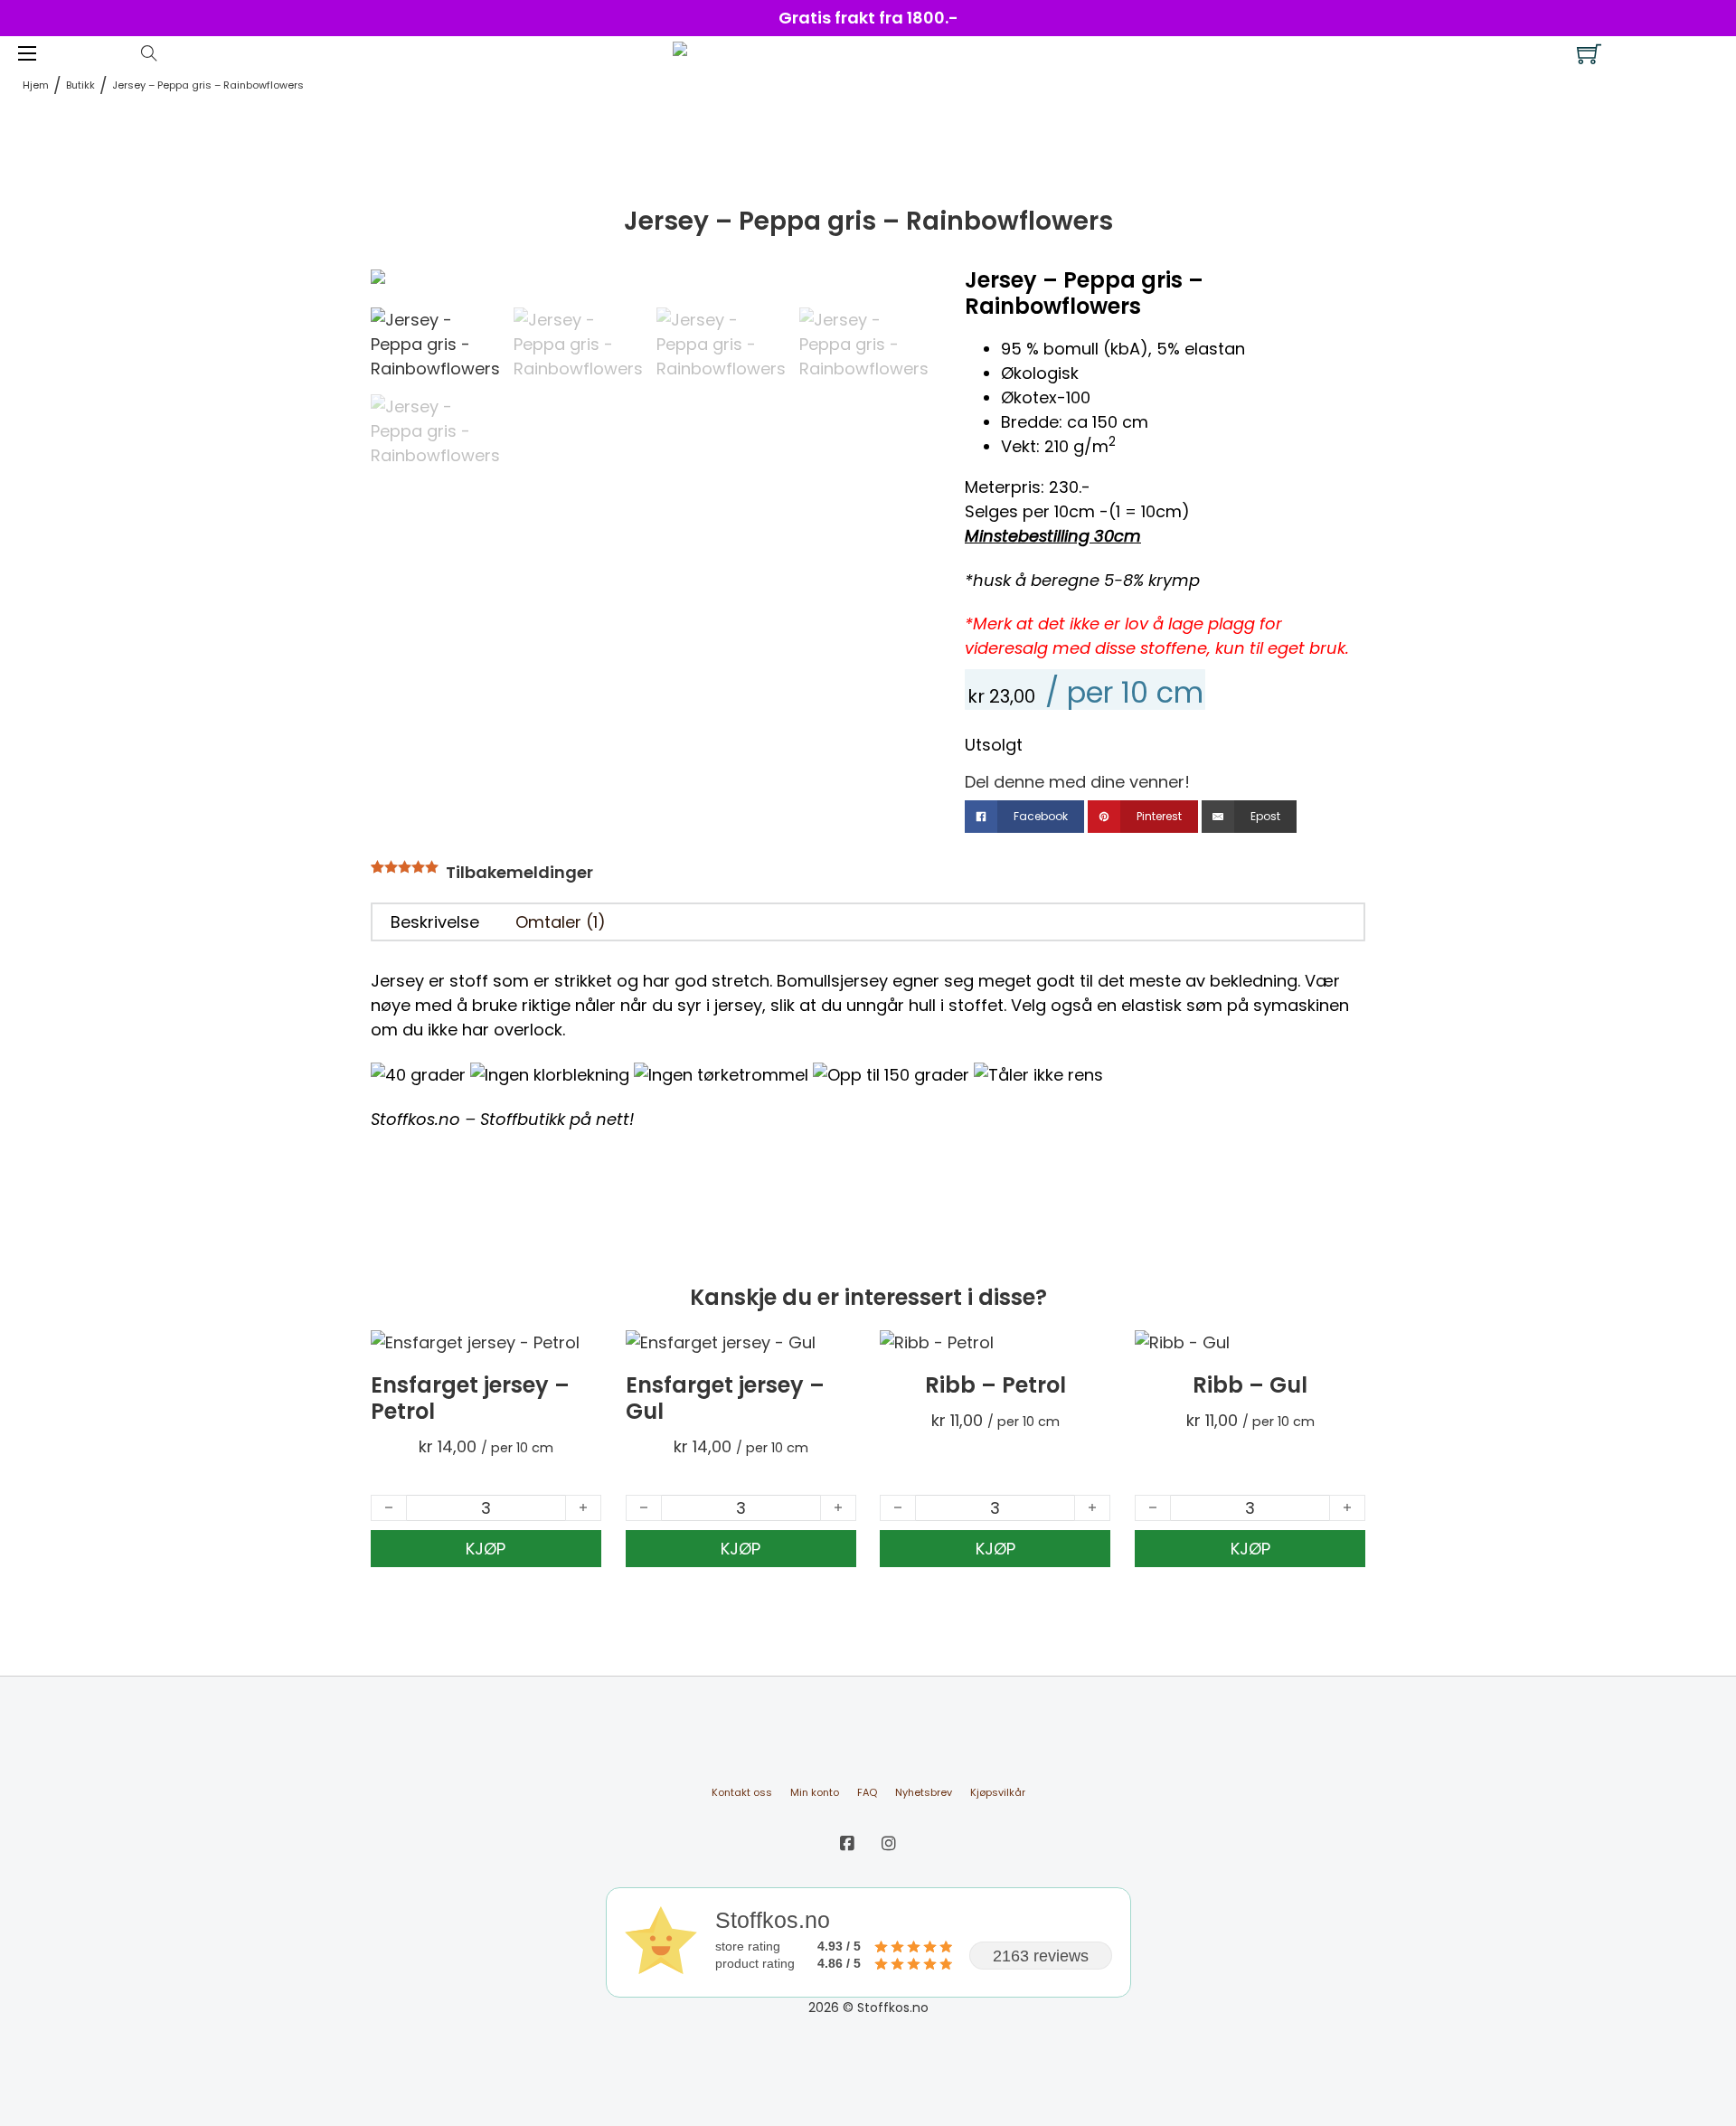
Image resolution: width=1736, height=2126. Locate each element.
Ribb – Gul (1250, 1385)
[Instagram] (889, 1843)
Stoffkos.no (415, 1119)
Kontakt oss (742, 1792)
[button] (904, 292)
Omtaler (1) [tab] (561, 922)
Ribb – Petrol (995, 1385)
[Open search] (149, 53)
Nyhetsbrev (924, 1792)
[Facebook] (847, 1843)
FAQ (867, 1792)
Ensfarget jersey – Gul (725, 1398)
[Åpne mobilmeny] (27, 53)
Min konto (815, 1792)
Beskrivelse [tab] (435, 922)
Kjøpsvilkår (998, 1792)
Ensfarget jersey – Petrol (470, 1398)
